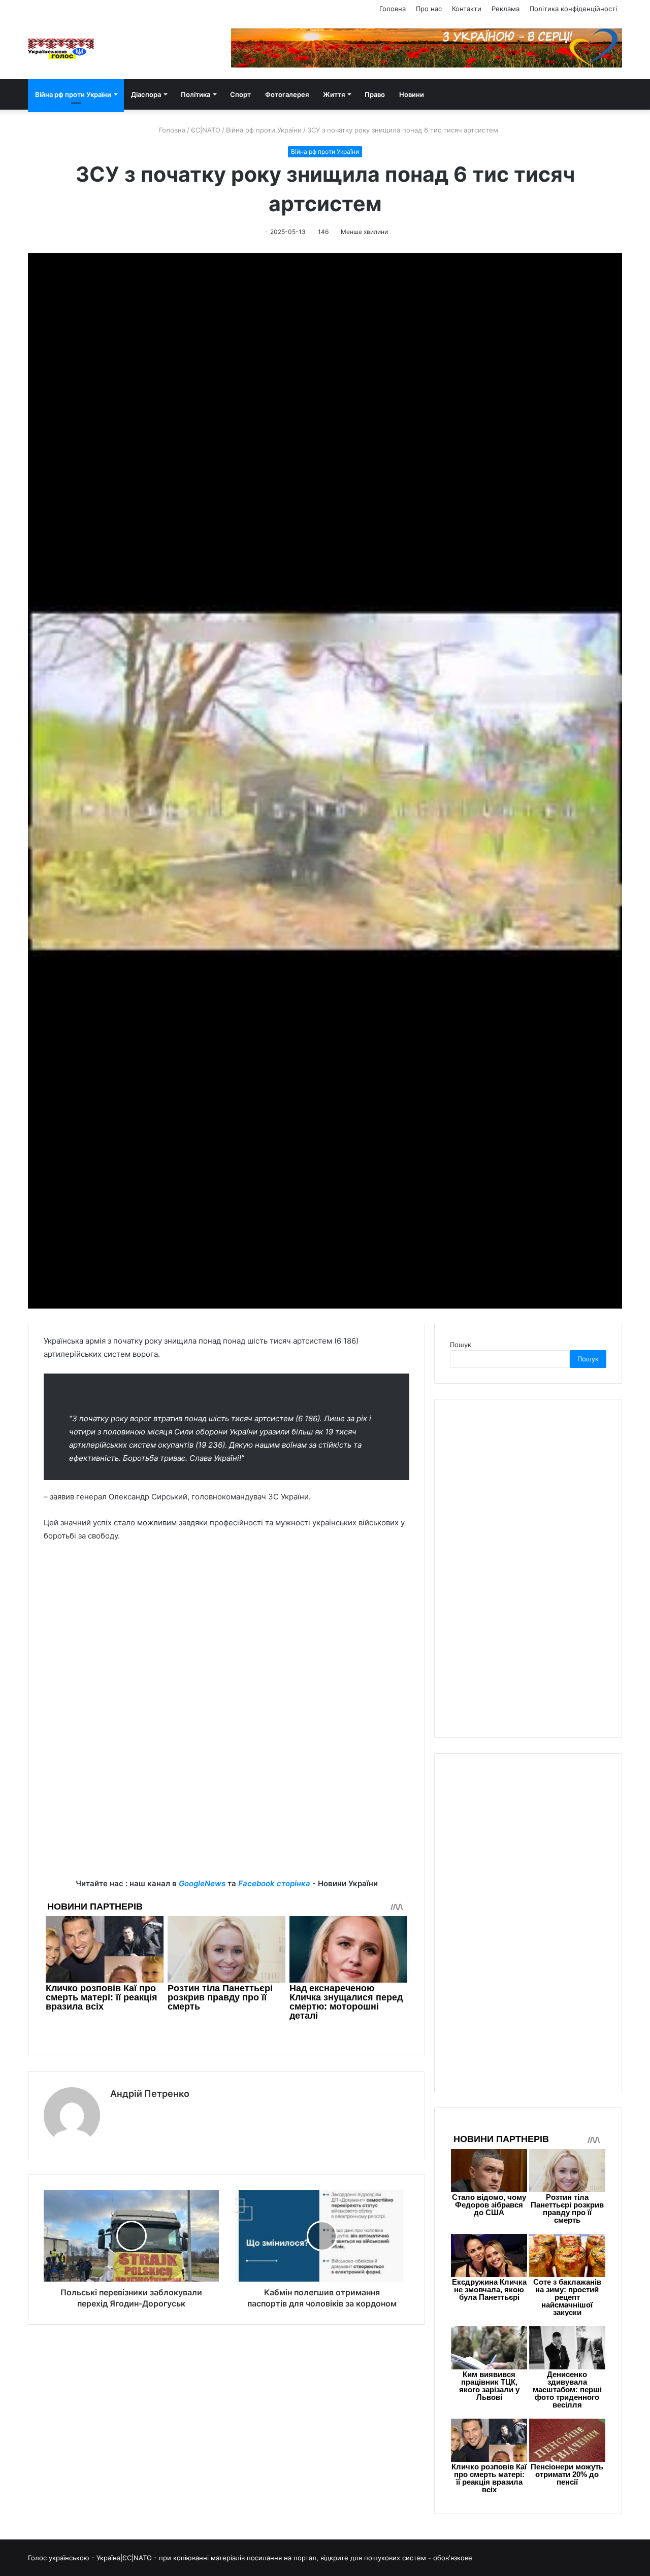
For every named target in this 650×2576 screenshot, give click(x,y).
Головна (393, 9)
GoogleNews (202, 1883)
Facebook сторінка (274, 1883)
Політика (196, 94)
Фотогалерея (287, 94)
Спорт (240, 94)
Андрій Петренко (150, 2094)
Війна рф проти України (73, 94)
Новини (412, 94)
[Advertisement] (226, 1806)
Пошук (461, 1345)
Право (375, 94)
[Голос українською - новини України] (61, 49)
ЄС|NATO (206, 130)
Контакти (467, 9)
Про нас (429, 9)
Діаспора (146, 94)
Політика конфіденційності (573, 9)
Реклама (506, 9)
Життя (334, 94)
